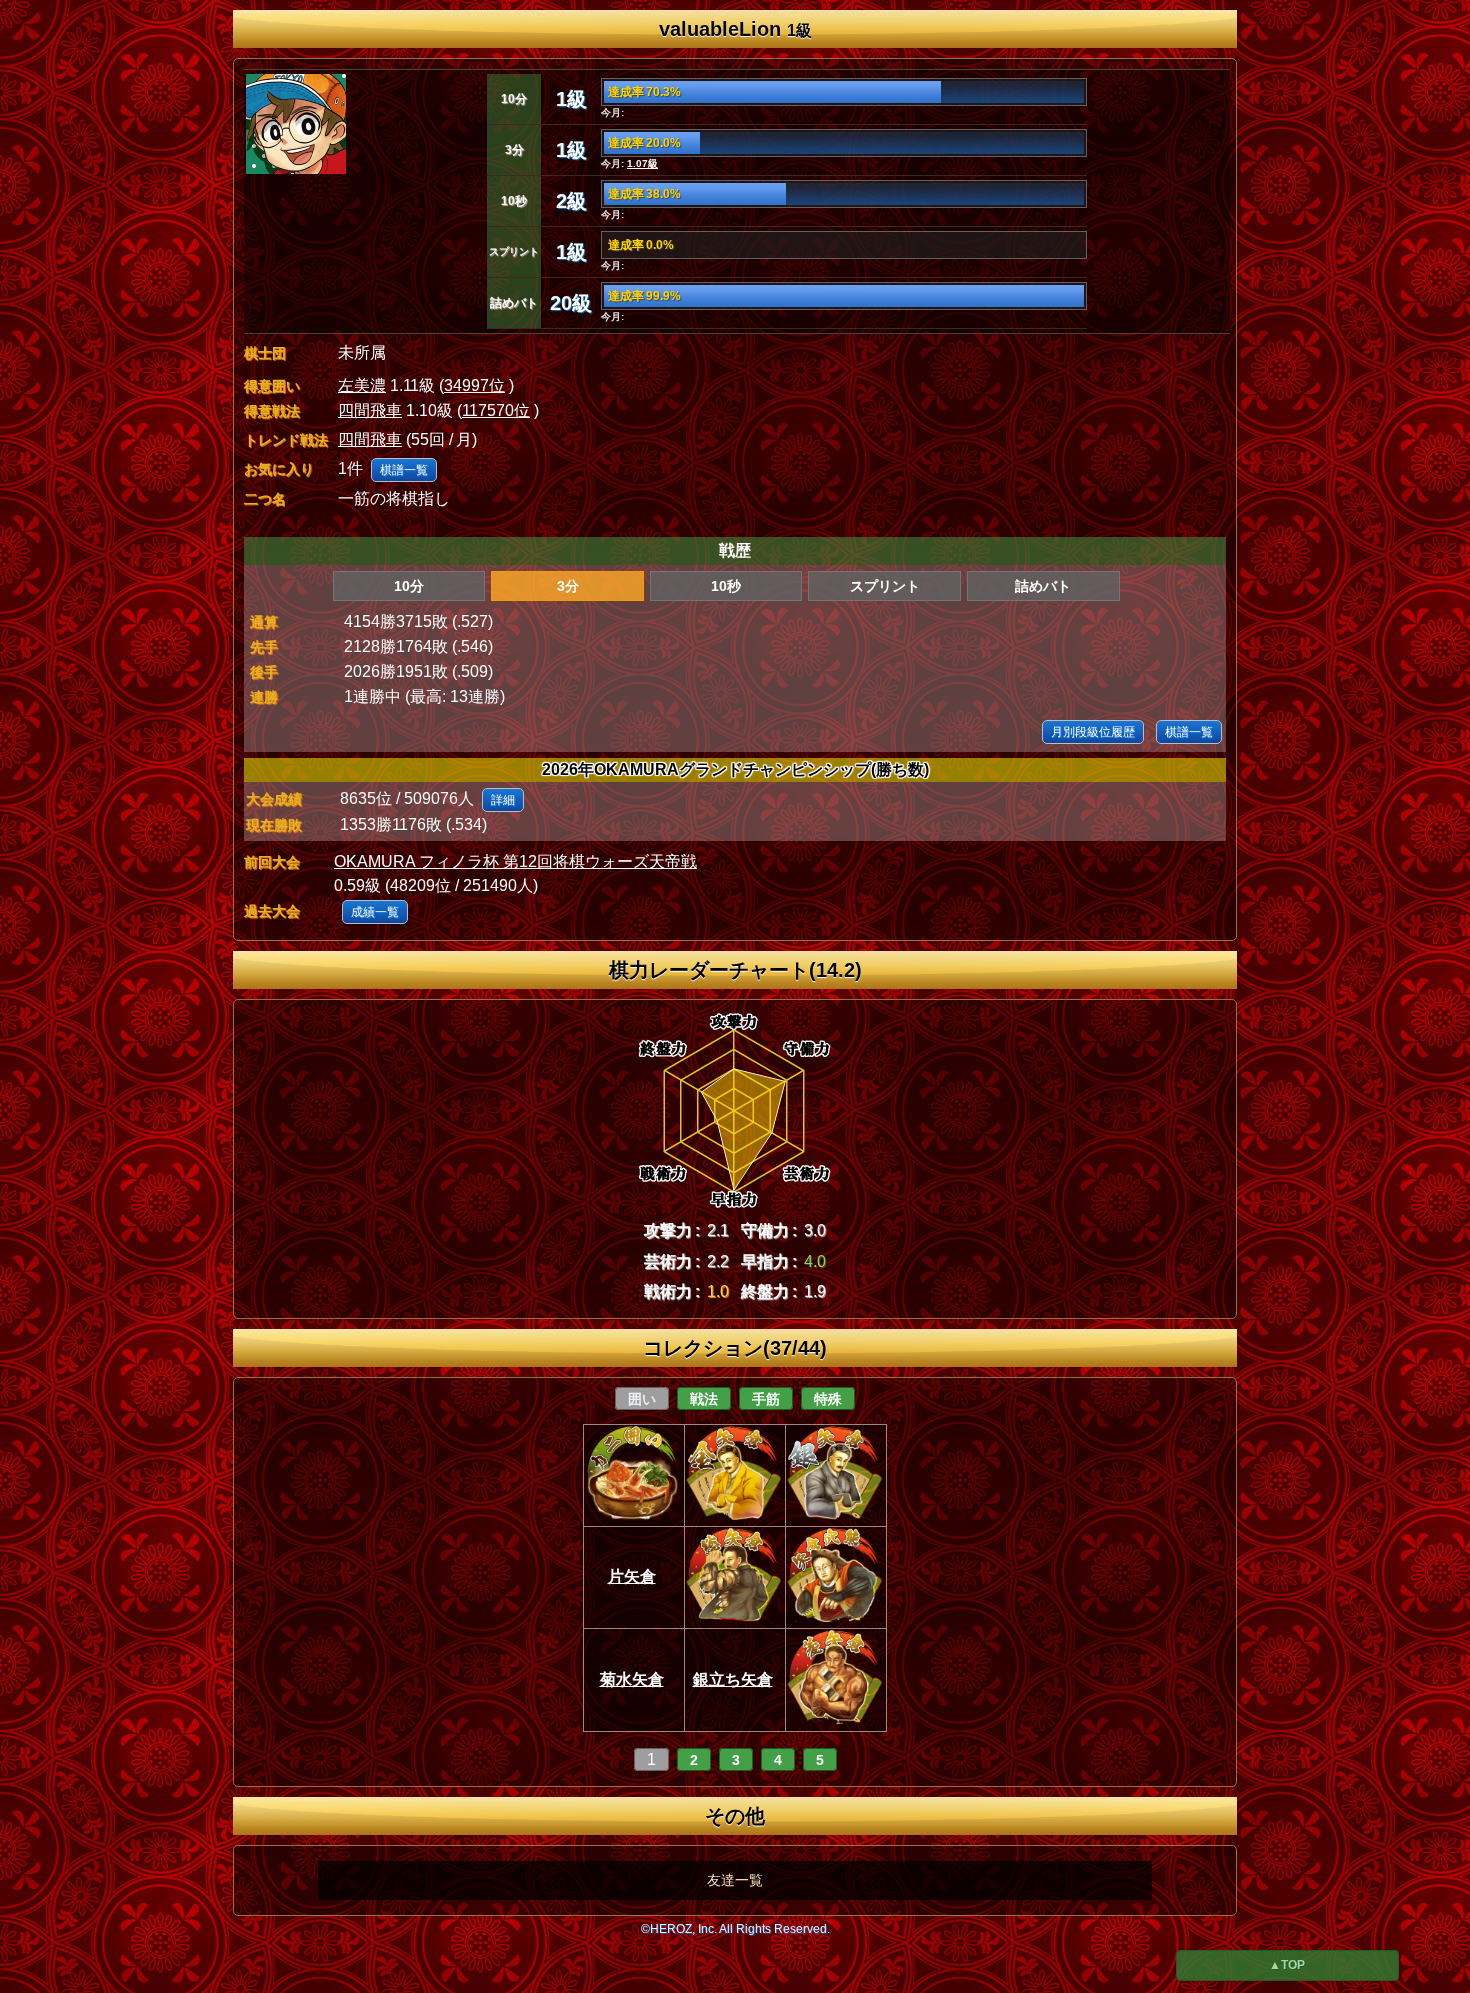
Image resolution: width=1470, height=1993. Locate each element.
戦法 (704, 1399)
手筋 (766, 1399)
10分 (409, 586)
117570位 (496, 410)
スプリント (885, 586)
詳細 (503, 800)
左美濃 (362, 385)
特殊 (828, 1399)
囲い (642, 1399)
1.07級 (642, 163)
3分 (568, 586)
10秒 (726, 586)
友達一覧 (735, 1880)
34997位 (474, 385)
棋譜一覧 (404, 470)
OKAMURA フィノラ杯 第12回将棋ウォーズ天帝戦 (515, 861)
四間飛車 (370, 410)
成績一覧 (375, 912)
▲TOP (1287, 1965)
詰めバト (1043, 586)
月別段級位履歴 (1093, 732)
